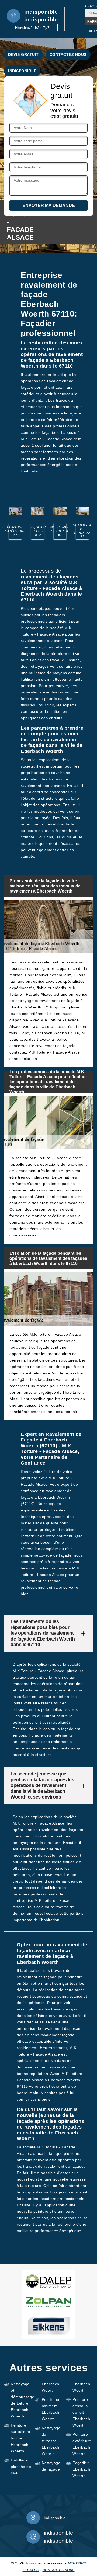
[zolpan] (48, 2302)
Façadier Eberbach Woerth (81, 2469)
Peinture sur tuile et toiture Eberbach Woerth (20, 2438)
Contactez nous (68, 54)
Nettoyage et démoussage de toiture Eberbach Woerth (21, 2400)
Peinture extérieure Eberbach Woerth (82, 2444)
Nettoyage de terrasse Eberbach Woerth (51, 2441)
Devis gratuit (23, 54)
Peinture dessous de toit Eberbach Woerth (81, 2412)
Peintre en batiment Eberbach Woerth (51, 2409)
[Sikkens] (48, 2326)
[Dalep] (48, 2281)
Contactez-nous (59, 2570)
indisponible (41, 12)
